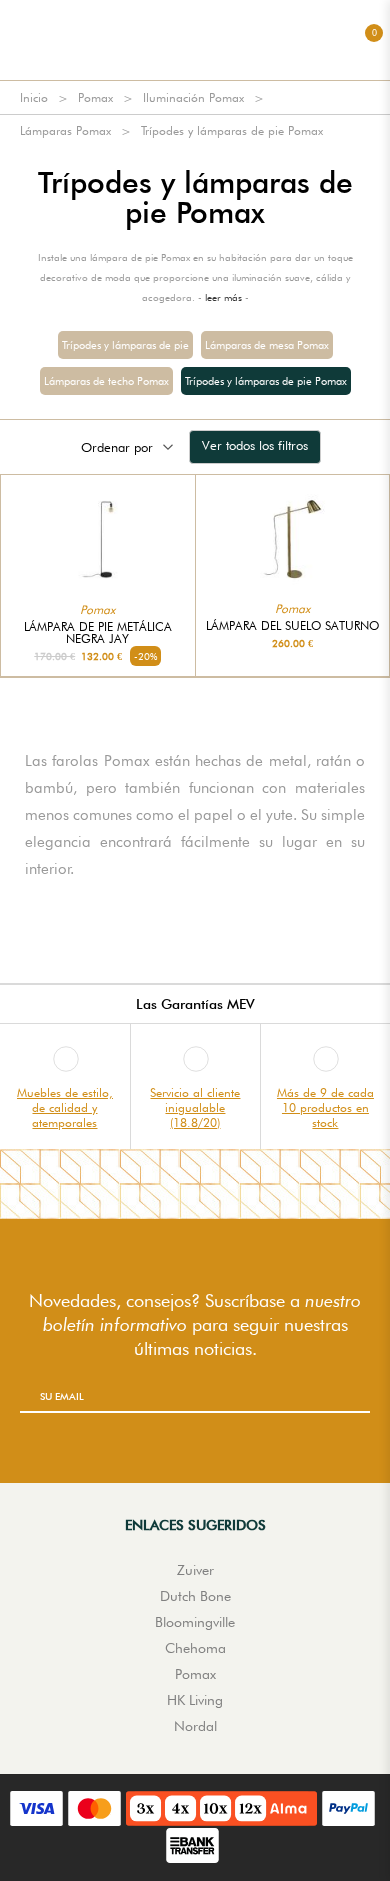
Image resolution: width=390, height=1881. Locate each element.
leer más (223, 297)
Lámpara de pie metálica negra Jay (98, 633)
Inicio (34, 97)
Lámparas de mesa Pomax (267, 345)
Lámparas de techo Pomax (106, 381)
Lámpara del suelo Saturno (292, 626)
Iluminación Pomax (193, 97)
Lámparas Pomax (65, 130)
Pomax (95, 97)
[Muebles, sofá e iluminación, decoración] (195, 40)
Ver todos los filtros (255, 445)
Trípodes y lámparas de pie (125, 345)
